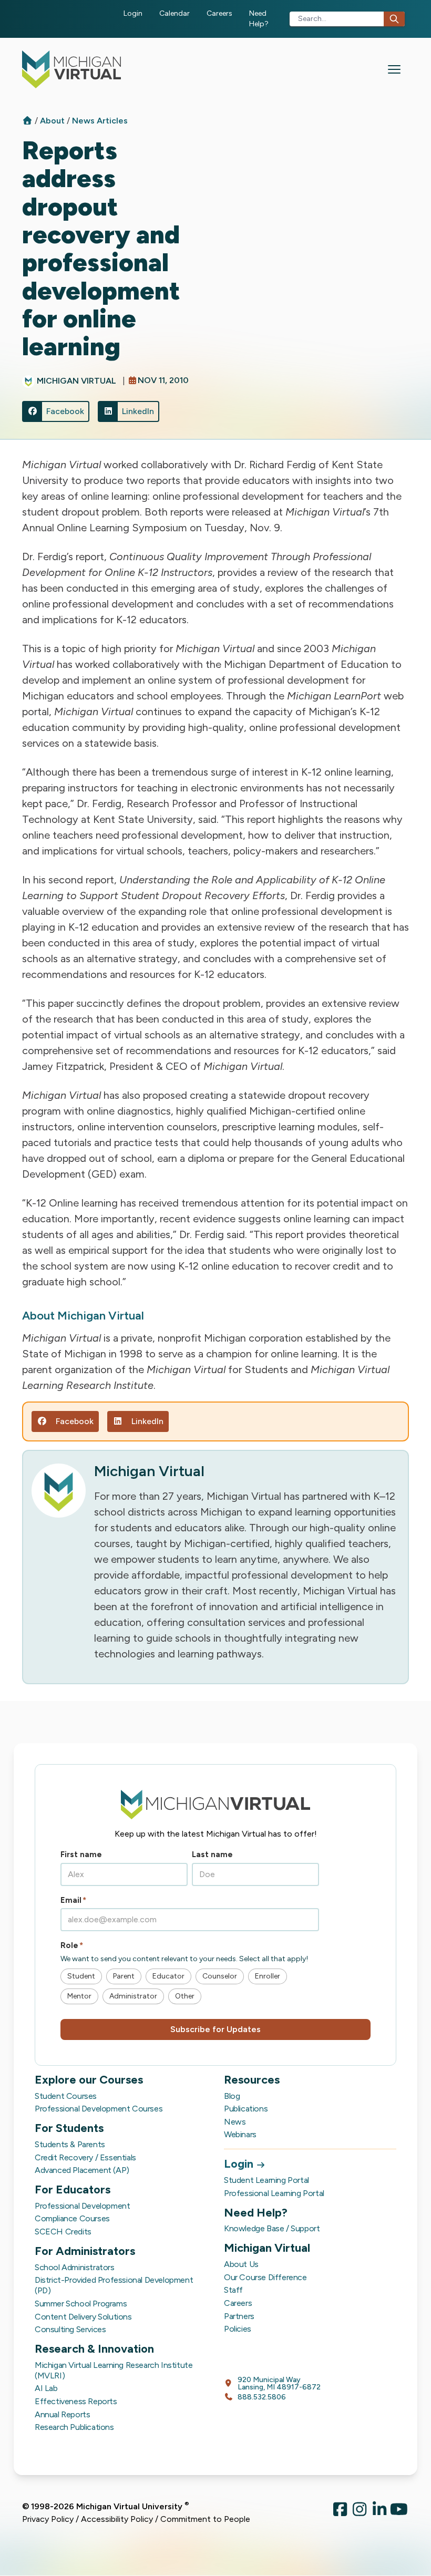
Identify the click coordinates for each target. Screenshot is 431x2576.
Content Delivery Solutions (83, 2317)
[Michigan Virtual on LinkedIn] (379, 2513)
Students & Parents (70, 2144)
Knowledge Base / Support (272, 2228)
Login (133, 13)
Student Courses (66, 2096)
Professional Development (82, 2206)
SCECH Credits (63, 2232)
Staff (233, 2290)
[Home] (27, 121)
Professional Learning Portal (274, 2193)
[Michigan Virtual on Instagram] (360, 2513)
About (53, 121)
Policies (238, 2329)
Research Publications (74, 2427)
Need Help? (259, 19)
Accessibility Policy (117, 2519)
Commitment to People (205, 2519)
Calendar (175, 13)
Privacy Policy (48, 2519)
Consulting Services (70, 2329)
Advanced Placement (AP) (82, 2170)
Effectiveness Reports (76, 2401)
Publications (246, 2109)
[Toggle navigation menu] (394, 69)
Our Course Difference (265, 2277)
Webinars (240, 2134)
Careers (219, 13)
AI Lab (46, 2388)
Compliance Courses (72, 2218)
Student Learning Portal (266, 2180)
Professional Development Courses (99, 2109)
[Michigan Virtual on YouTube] (399, 2513)
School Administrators (75, 2267)
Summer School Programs (81, 2304)
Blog (232, 2096)
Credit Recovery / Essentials (85, 2157)
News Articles (100, 121)
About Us (241, 2264)
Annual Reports (62, 2414)
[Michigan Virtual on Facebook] (340, 2513)
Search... (312, 19)
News (235, 2122)
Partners (239, 2316)
